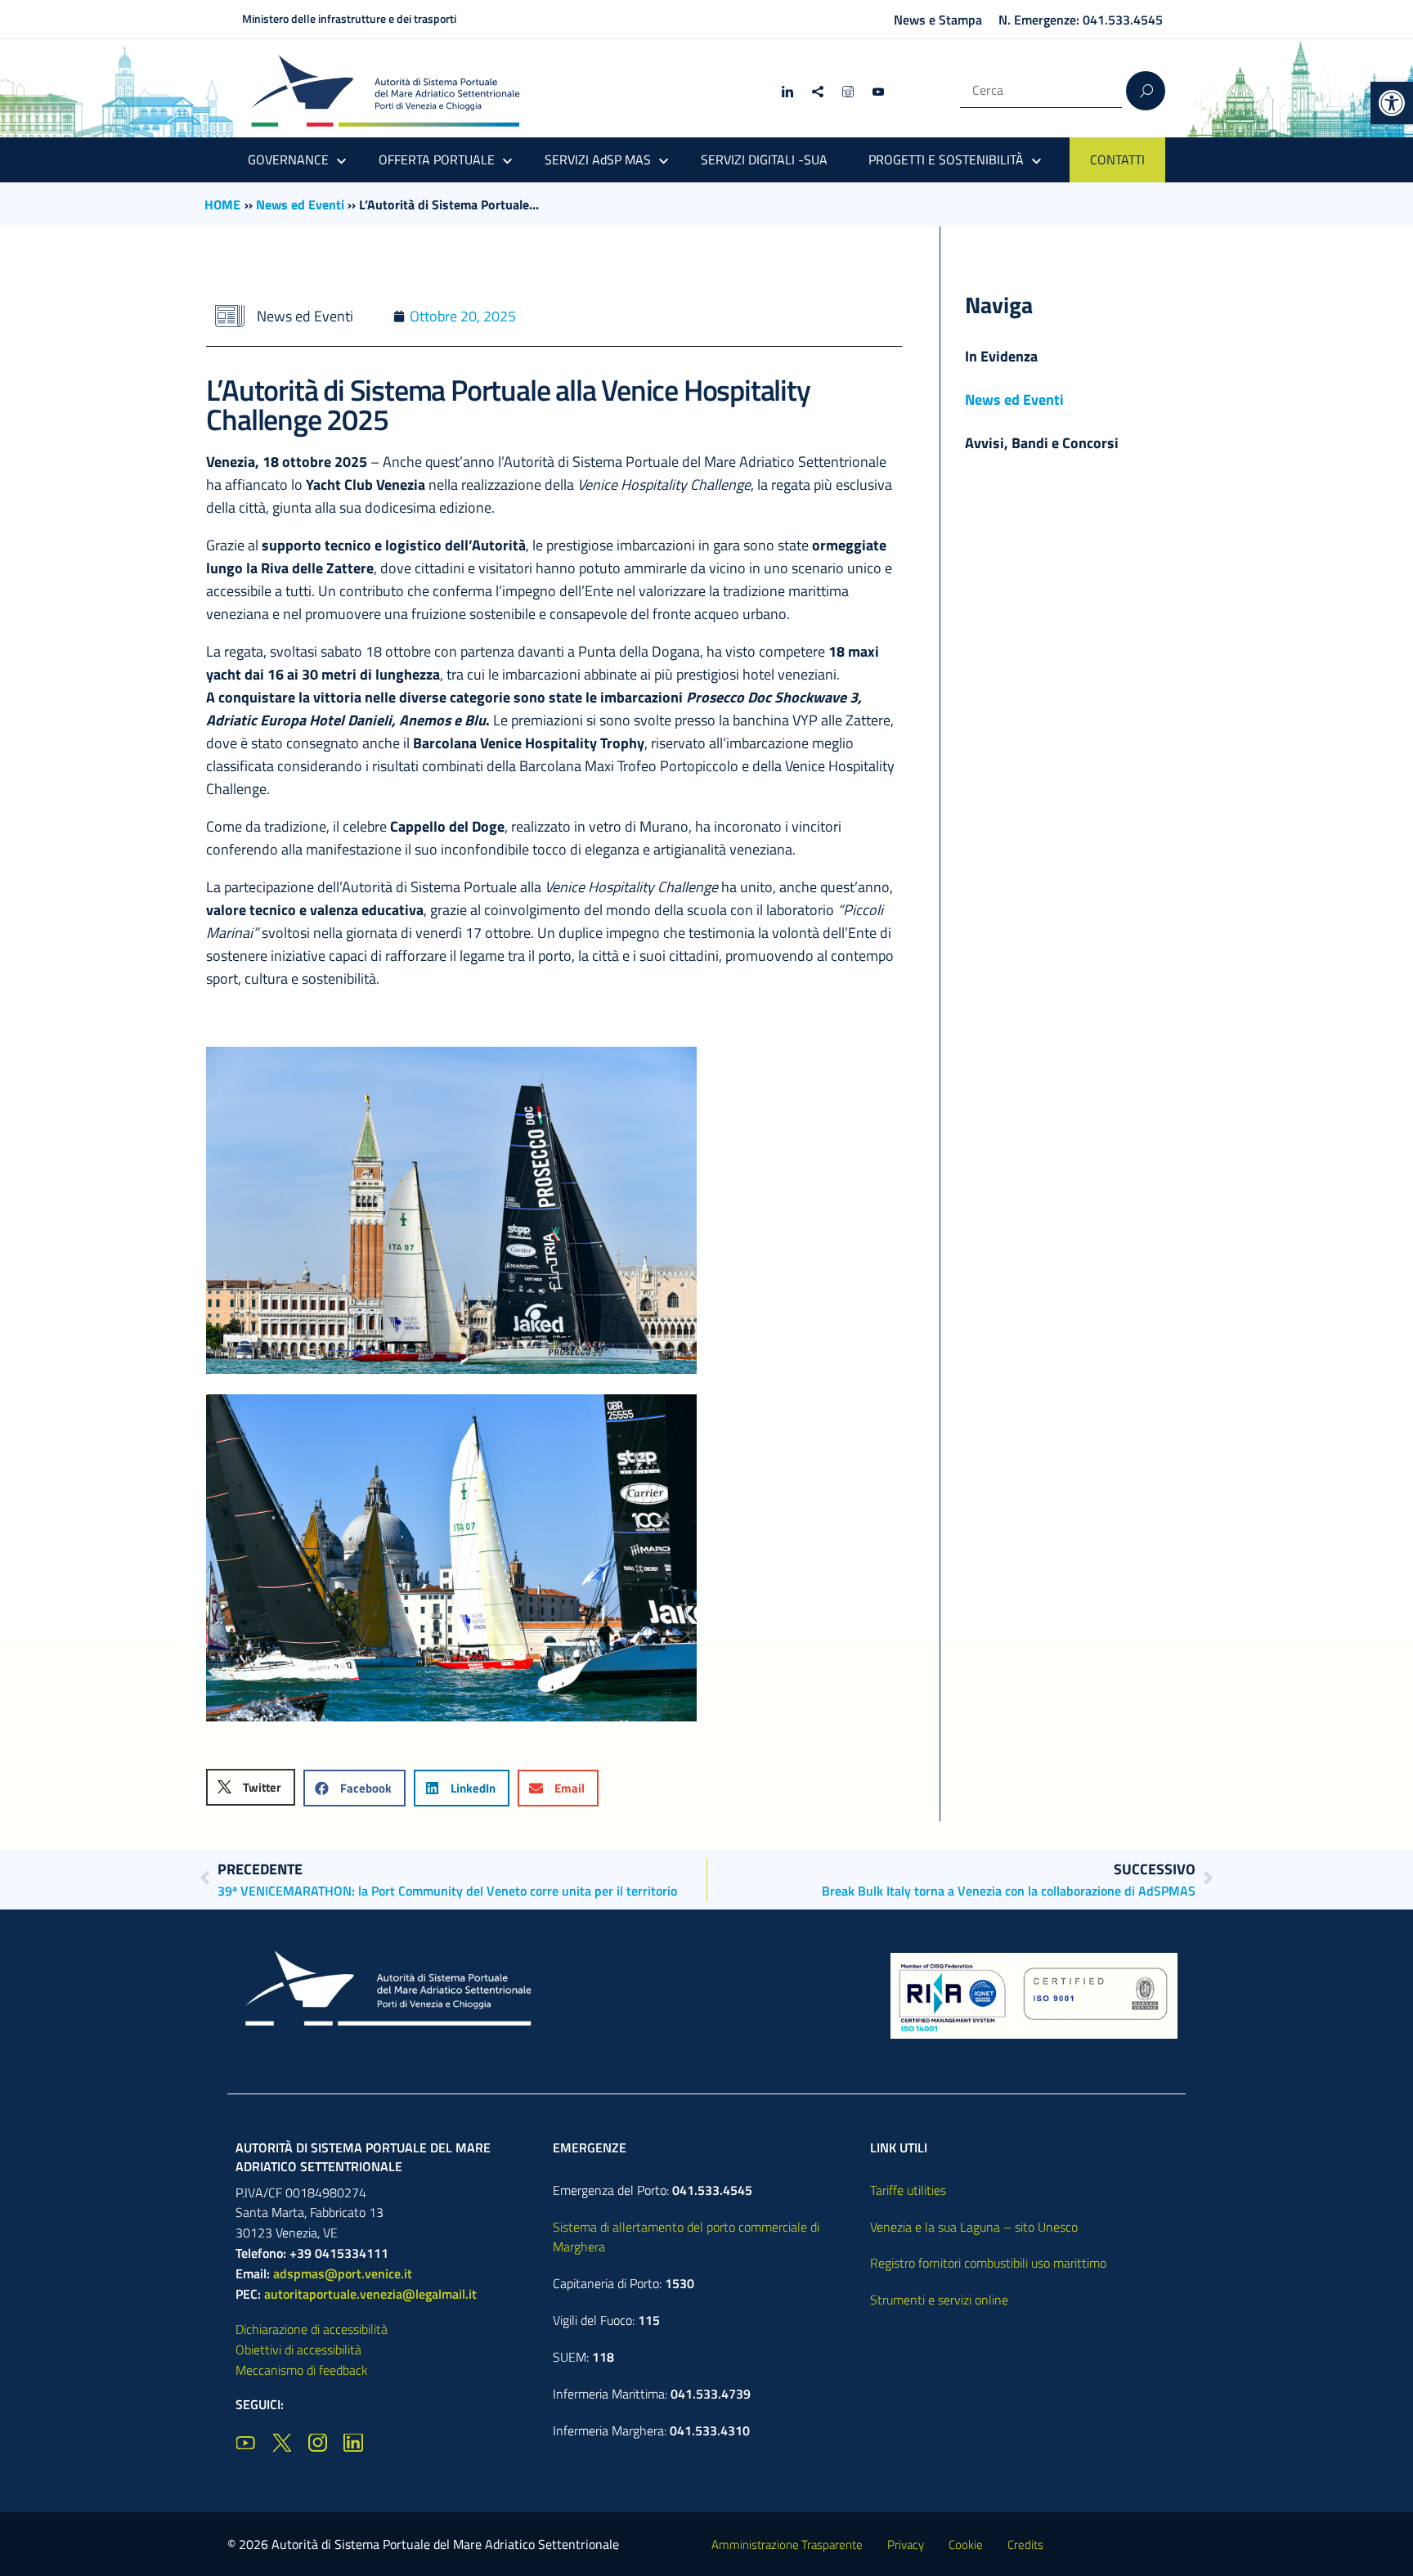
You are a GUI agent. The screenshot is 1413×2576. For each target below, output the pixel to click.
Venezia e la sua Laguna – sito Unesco (974, 2227)
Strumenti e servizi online (939, 2300)
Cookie (966, 2545)
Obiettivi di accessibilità (298, 2349)
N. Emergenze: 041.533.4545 (1081, 20)
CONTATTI (1117, 159)
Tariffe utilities (908, 2190)
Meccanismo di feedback (302, 2370)
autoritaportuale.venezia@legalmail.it (370, 2294)
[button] (1392, 103)
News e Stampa (938, 20)
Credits (1025, 2545)
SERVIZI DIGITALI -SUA (764, 159)
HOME (222, 204)
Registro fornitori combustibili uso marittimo (988, 2263)
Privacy (906, 2545)
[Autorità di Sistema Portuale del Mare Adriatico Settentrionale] (385, 90)
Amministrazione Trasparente (787, 2545)
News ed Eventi (300, 204)
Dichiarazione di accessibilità (312, 2329)
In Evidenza (1001, 356)
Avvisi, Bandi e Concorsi (1042, 443)
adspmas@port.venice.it (343, 2273)
